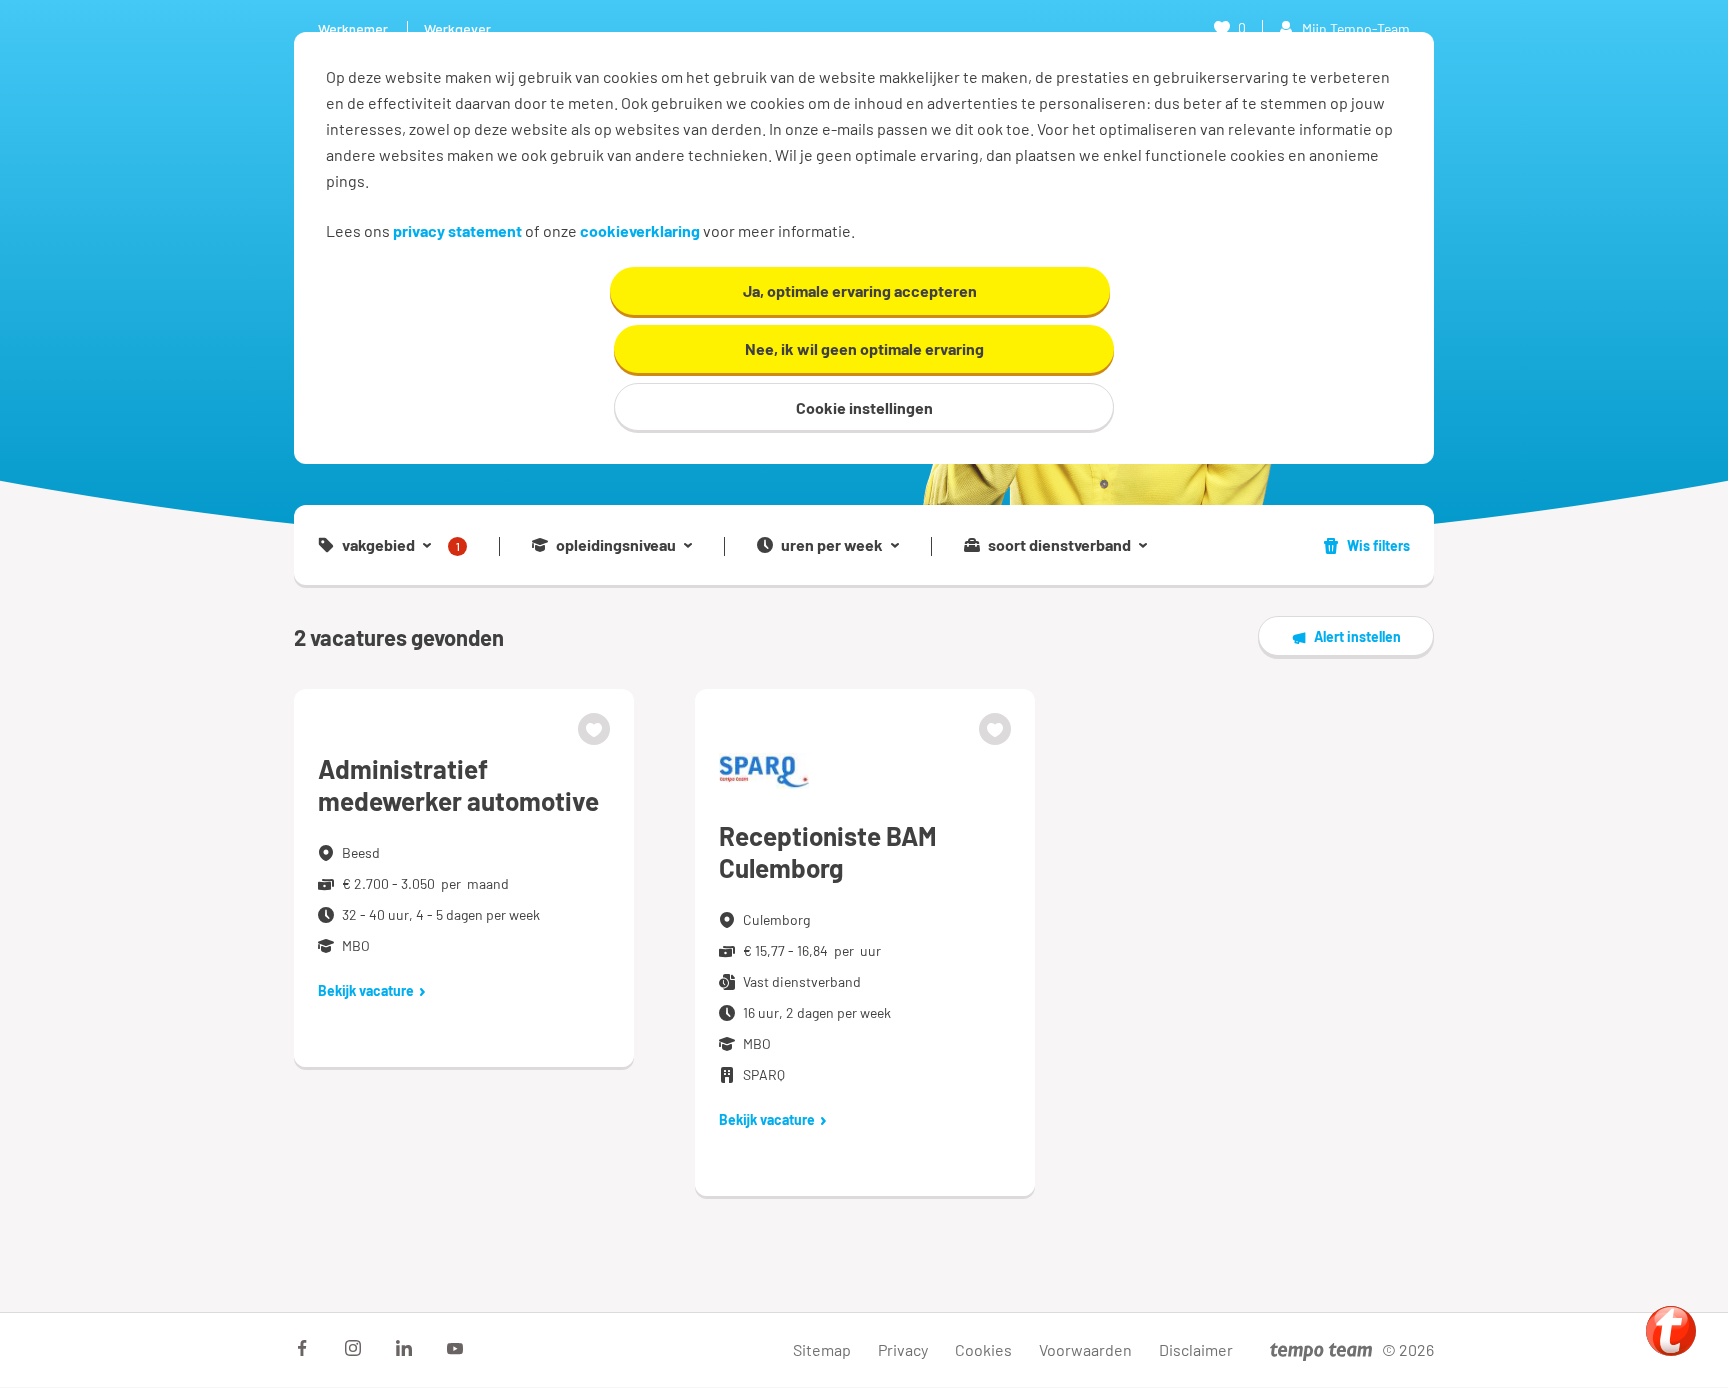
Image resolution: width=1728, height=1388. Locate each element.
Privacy (903, 1349)
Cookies (983, 1349)
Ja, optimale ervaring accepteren (860, 290)
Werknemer (353, 28)
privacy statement (457, 230)
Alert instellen (1357, 636)
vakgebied (401, 545)
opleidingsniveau (616, 545)
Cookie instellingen (864, 407)
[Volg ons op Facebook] (302, 1348)
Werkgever (457, 28)
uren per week (832, 545)
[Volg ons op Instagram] (353, 1348)
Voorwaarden (1085, 1349)
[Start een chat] (1671, 1331)
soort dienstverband (1059, 545)
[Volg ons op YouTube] (455, 1348)
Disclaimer (1196, 1349)
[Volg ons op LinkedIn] (404, 1348)
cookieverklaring (640, 230)
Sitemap (822, 1349)
